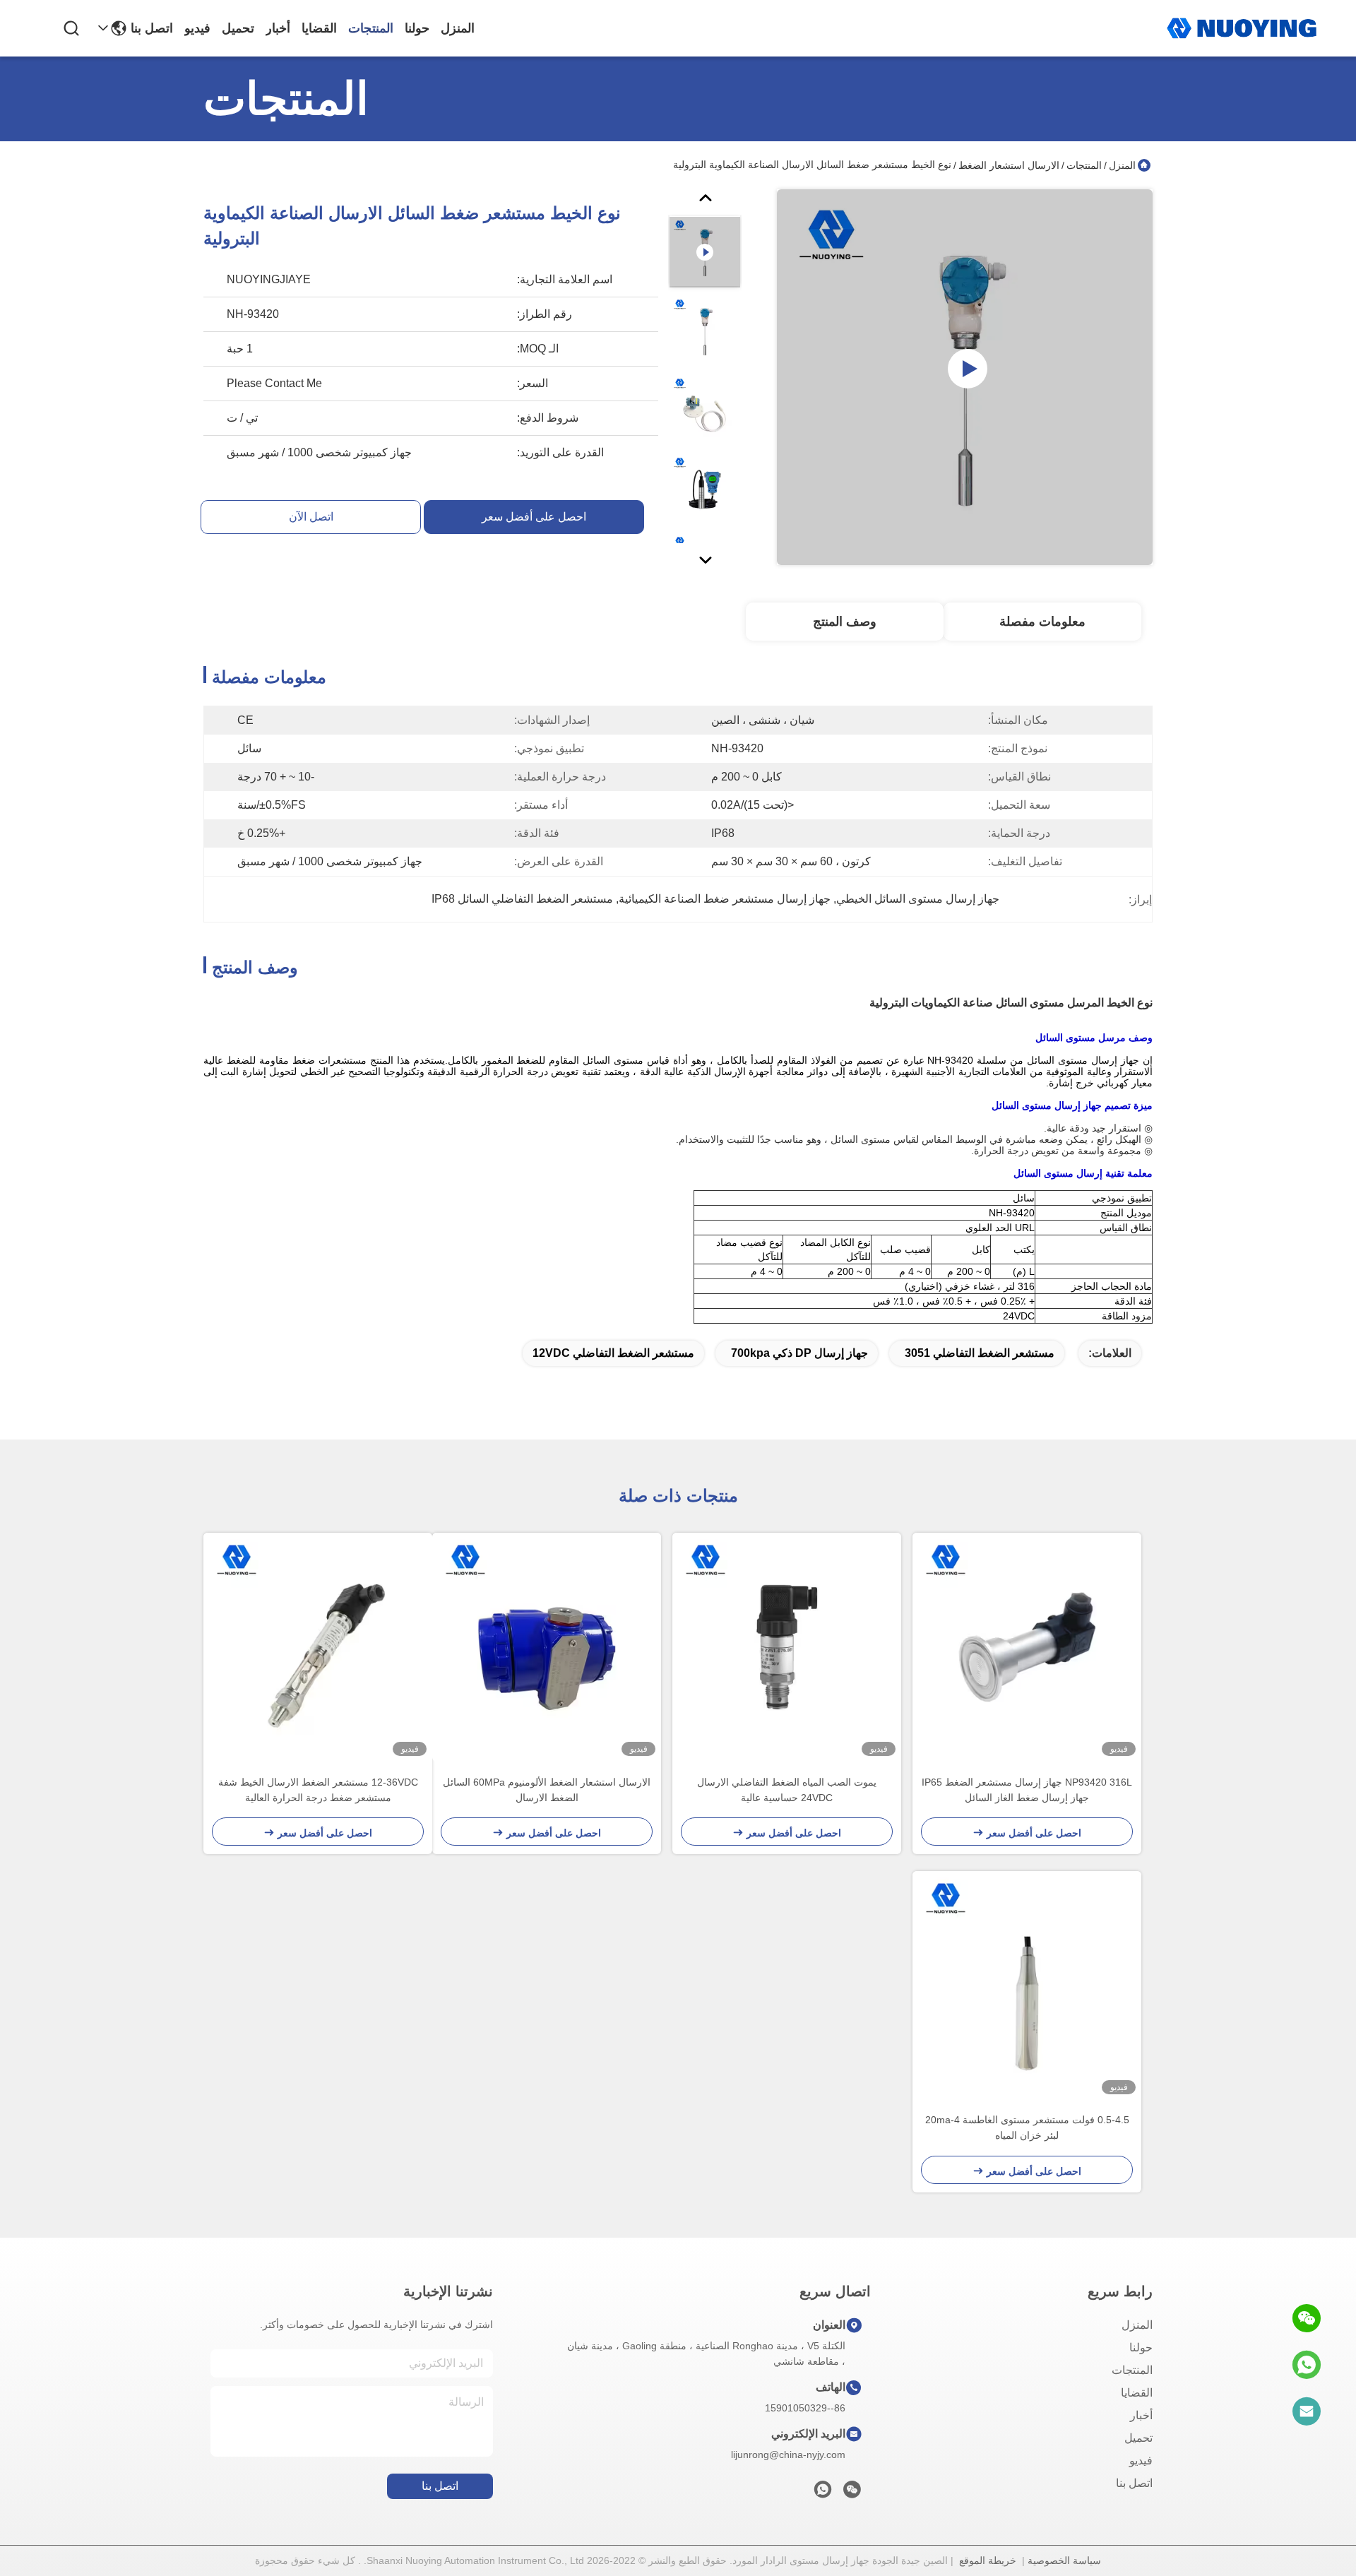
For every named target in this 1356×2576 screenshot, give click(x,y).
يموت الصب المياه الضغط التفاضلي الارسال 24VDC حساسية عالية (787, 1790)
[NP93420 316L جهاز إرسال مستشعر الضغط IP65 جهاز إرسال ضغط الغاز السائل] (1027, 1647)
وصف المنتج (845, 622)
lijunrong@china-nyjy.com (788, 2455)
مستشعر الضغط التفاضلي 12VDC (613, 1353)
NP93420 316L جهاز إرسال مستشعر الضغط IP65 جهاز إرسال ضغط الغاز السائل (1027, 1790)
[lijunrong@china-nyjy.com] (1307, 2411)
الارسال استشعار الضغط (1009, 165)
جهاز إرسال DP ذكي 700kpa (799, 1353)
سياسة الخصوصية (1064, 2560)
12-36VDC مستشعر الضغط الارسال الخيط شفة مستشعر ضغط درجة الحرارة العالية (318, 1790)
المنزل (458, 28)
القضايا (319, 28)
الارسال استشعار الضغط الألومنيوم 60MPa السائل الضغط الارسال (547, 1790)
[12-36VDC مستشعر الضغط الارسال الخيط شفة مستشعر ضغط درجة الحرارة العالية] (318, 1647)
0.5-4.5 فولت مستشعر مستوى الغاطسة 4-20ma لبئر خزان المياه (1027, 2127)
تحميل (238, 28)
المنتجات (371, 28)
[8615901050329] (1307, 2365)
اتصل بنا (152, 28)
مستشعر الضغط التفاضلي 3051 (980, 1353)
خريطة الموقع (988, 2560)
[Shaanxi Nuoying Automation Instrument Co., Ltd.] (1242, 28)
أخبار (278, 28)
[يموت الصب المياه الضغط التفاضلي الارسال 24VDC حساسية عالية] (787, 1647)
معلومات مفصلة (1042, 622)
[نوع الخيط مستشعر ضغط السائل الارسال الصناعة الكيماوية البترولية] (965, 377)
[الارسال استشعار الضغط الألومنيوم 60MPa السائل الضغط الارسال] (547, 1647)
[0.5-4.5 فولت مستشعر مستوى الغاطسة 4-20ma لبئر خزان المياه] (1027, 1986)
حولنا (417, 28)
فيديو (197, 28)
